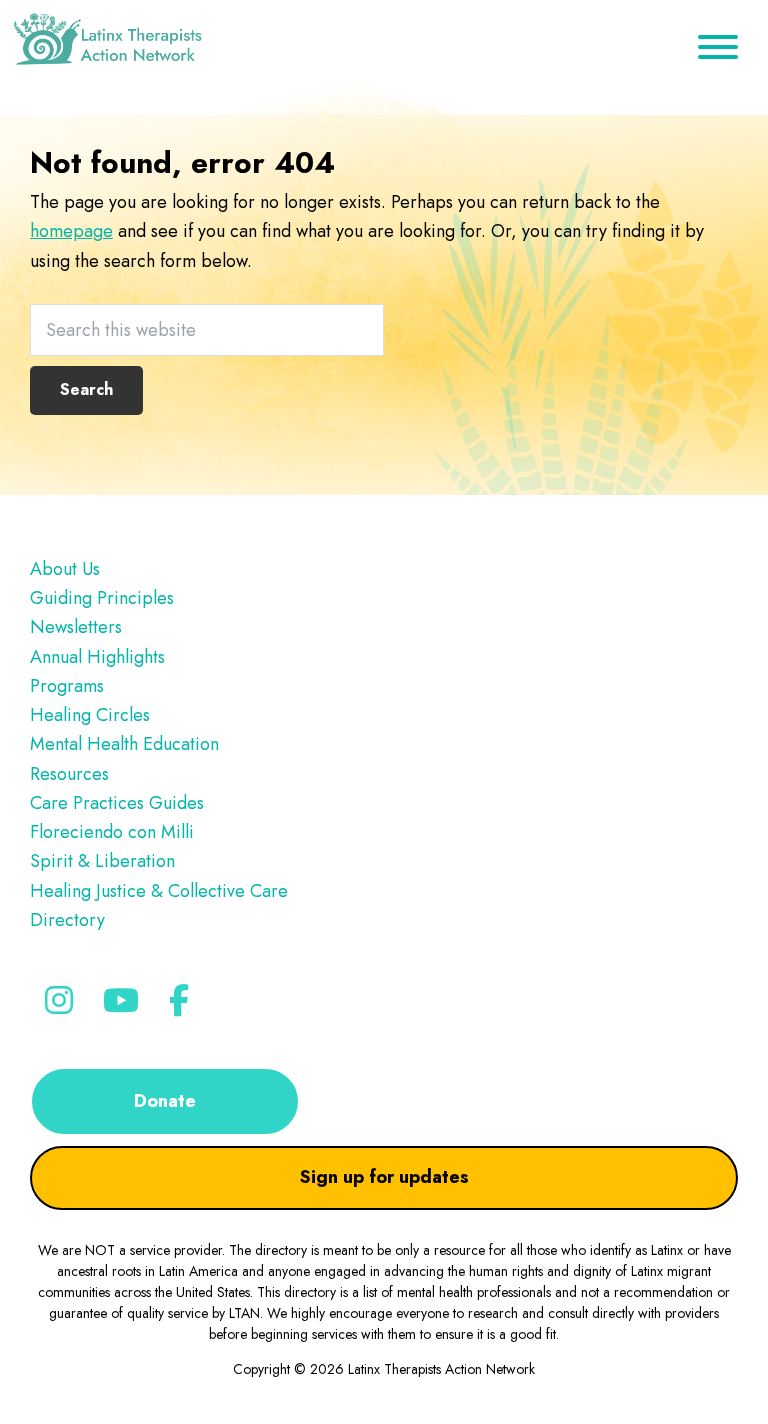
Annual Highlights (97, 657)
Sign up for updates (384, 1177)
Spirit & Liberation (102, 861)
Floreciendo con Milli (112, 832)
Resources (69, 774)
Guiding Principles (102, 598)
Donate (165, 1101)
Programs (67, 686)
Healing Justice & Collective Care (159, 891)
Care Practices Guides (117, 803)
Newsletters (76, 627)
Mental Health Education (124, 744)
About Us (65, 569)
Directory (67, 920)
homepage (71, 231)
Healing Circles (90, 715)
